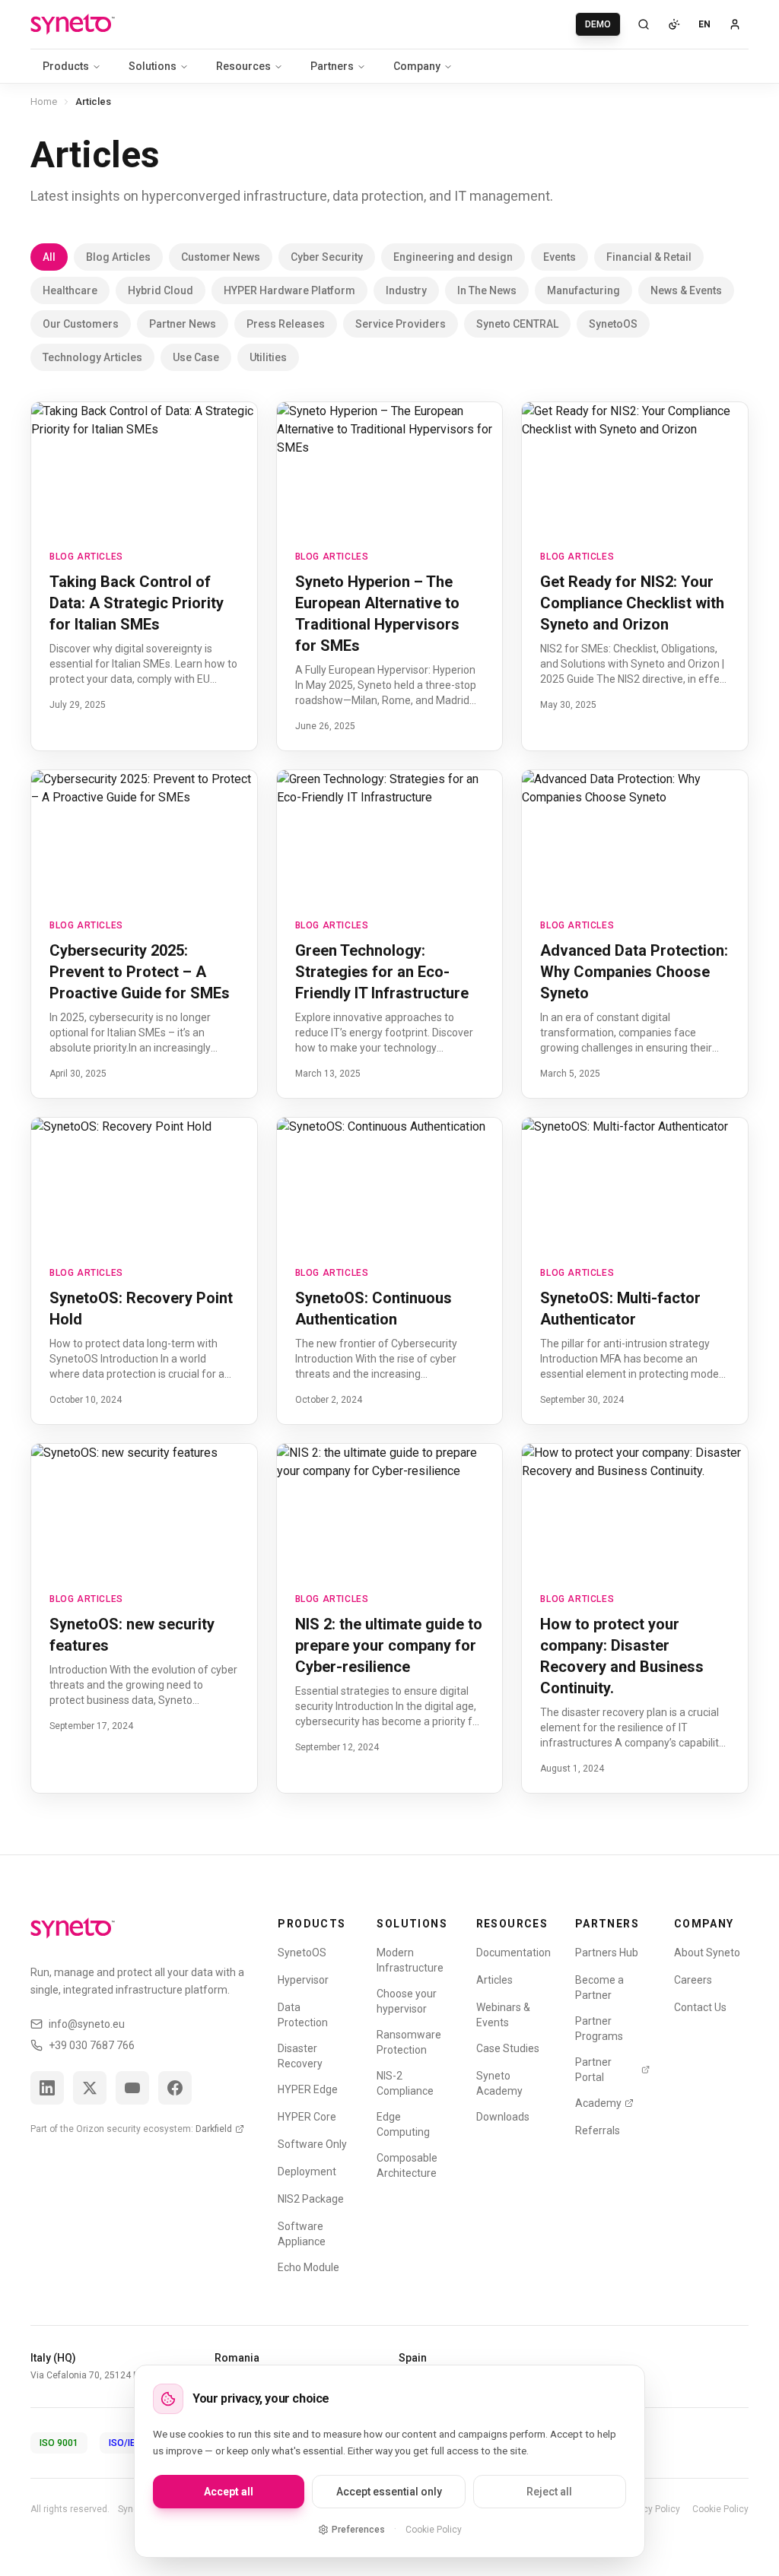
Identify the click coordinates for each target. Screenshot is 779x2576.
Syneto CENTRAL (517, 324)
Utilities (268, 357)
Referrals (598, 2130)
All (49, 257)
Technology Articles (92, 357)
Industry (406, 290)
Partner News (183, 324)
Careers (693, 1980)
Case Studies (508, 2048)
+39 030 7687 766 (92, 2045)
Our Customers (81, 324)
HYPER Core (307, 2117)
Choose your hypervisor (407, 2001)
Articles (494, 1980)
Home (44, 102)
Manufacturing (583, 290)
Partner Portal (593, 2070)
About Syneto (707, 1953)
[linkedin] (47, 2088)
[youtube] (132, 2088)
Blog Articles (118, 257)
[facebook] (175, 2088)
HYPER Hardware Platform (289, 290)
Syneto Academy (499, 2083)
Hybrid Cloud (161, 290)
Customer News (221, 257)
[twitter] (90, 2088)
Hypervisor (303, 1980)
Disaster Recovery (300, 2056)
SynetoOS (613, 324)
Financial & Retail (649, 257)
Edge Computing (403, 2124)
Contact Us (700, 2007)
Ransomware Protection (409, 2042)
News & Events (686, 290)
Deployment (307, 2172)
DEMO (598, 24)
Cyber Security (327, 257)
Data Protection (303, 2015)
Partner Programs (599, 2029)
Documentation (514, 1953)
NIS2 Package (311, 2199)
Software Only (312, 2144)
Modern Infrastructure (410, 1960)
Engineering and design (453, 257)
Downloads (503, 2117)
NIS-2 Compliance (405, 2083)
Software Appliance (302, 2234)
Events (560, 257)
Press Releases (286, 324)
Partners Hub (607, 1953)
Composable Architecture (407, 2165)
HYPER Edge (308, 2089)
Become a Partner (599, 1988)
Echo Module (308, 2267)
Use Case (196, 357)
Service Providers (401, 324)
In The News (487, 290)
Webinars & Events (503, 2015)
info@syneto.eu (87, 2024)
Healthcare (70, 290)
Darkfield (214, 2129)
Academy (598, 2103)
